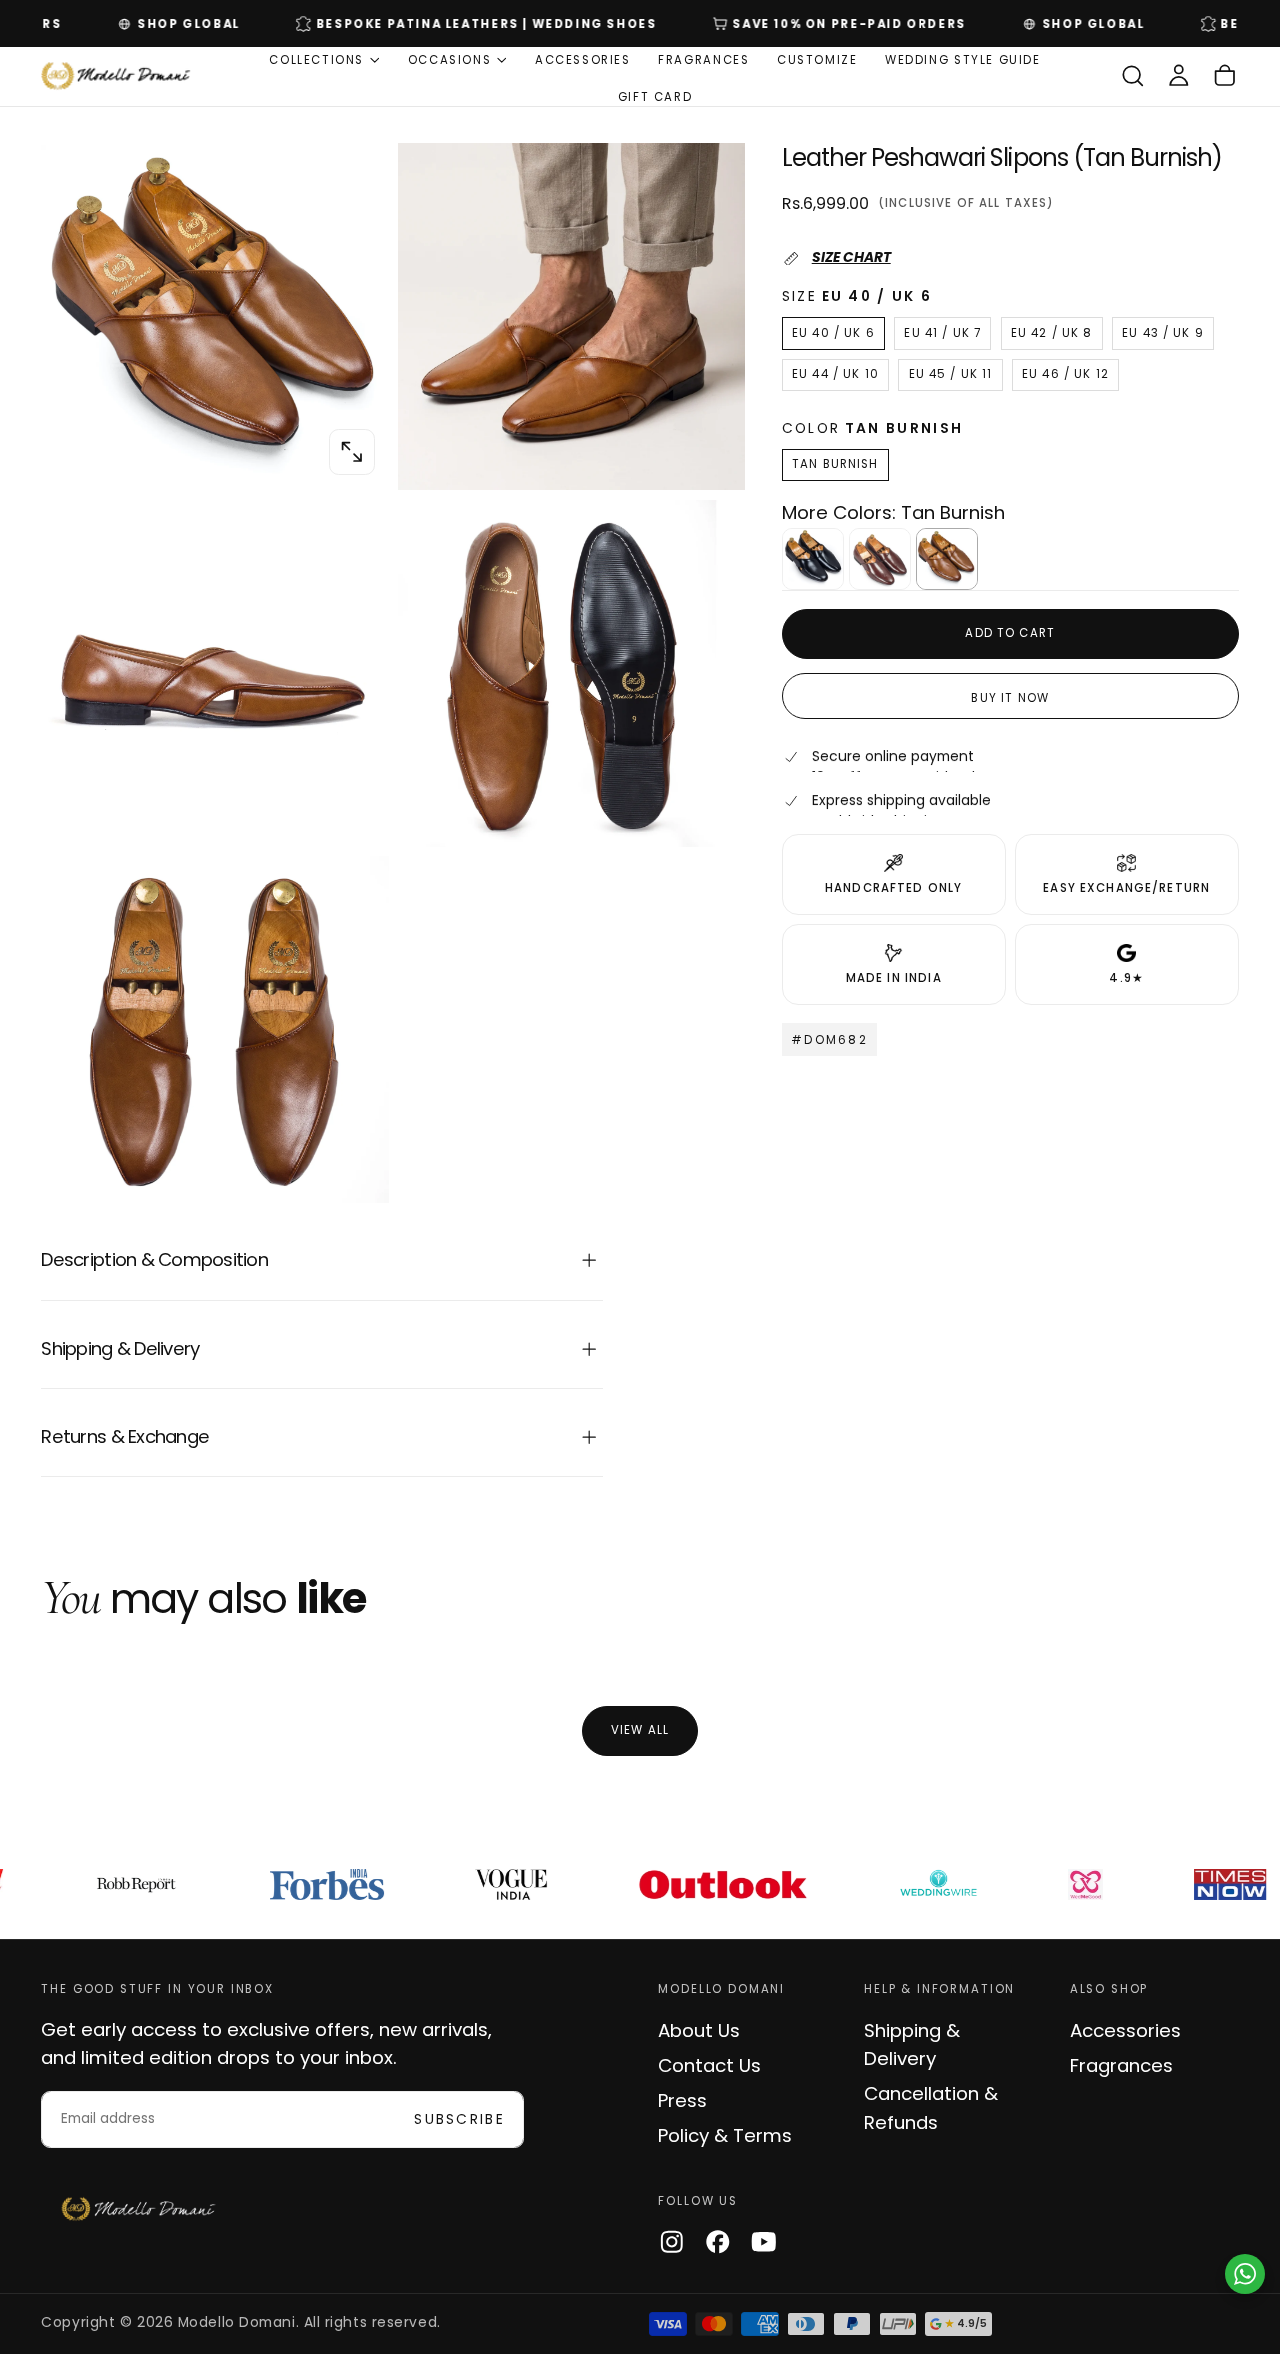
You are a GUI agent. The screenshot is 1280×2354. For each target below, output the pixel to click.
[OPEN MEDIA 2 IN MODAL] (352, 810)
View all (640, 1730)
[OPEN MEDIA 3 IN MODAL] (708, 810)
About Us (699, 2030)
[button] (1133, 76)
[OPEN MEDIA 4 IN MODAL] (352, 1167)
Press (682, 2100)
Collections (316, 60)
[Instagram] (672, 2242)
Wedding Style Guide (963, 60)
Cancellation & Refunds (931, 2107)
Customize (817, 60)
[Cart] (1225, 76)
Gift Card (655, 96)
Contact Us (709, 2065)
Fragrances (703, 60)
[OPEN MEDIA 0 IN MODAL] (352, 452)
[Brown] (880, 559)
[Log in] (1179, 76)
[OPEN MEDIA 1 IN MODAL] (708, 454)
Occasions (450, 60)
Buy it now (1010, 698)
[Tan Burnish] (947, 559)
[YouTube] (764, 2242)
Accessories (583, 60)
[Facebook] (718, 2242)
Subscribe (459, 2119)
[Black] (813, 559)
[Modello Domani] (139, 2209)
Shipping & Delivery (912, 2044)
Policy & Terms (725, 2135)
